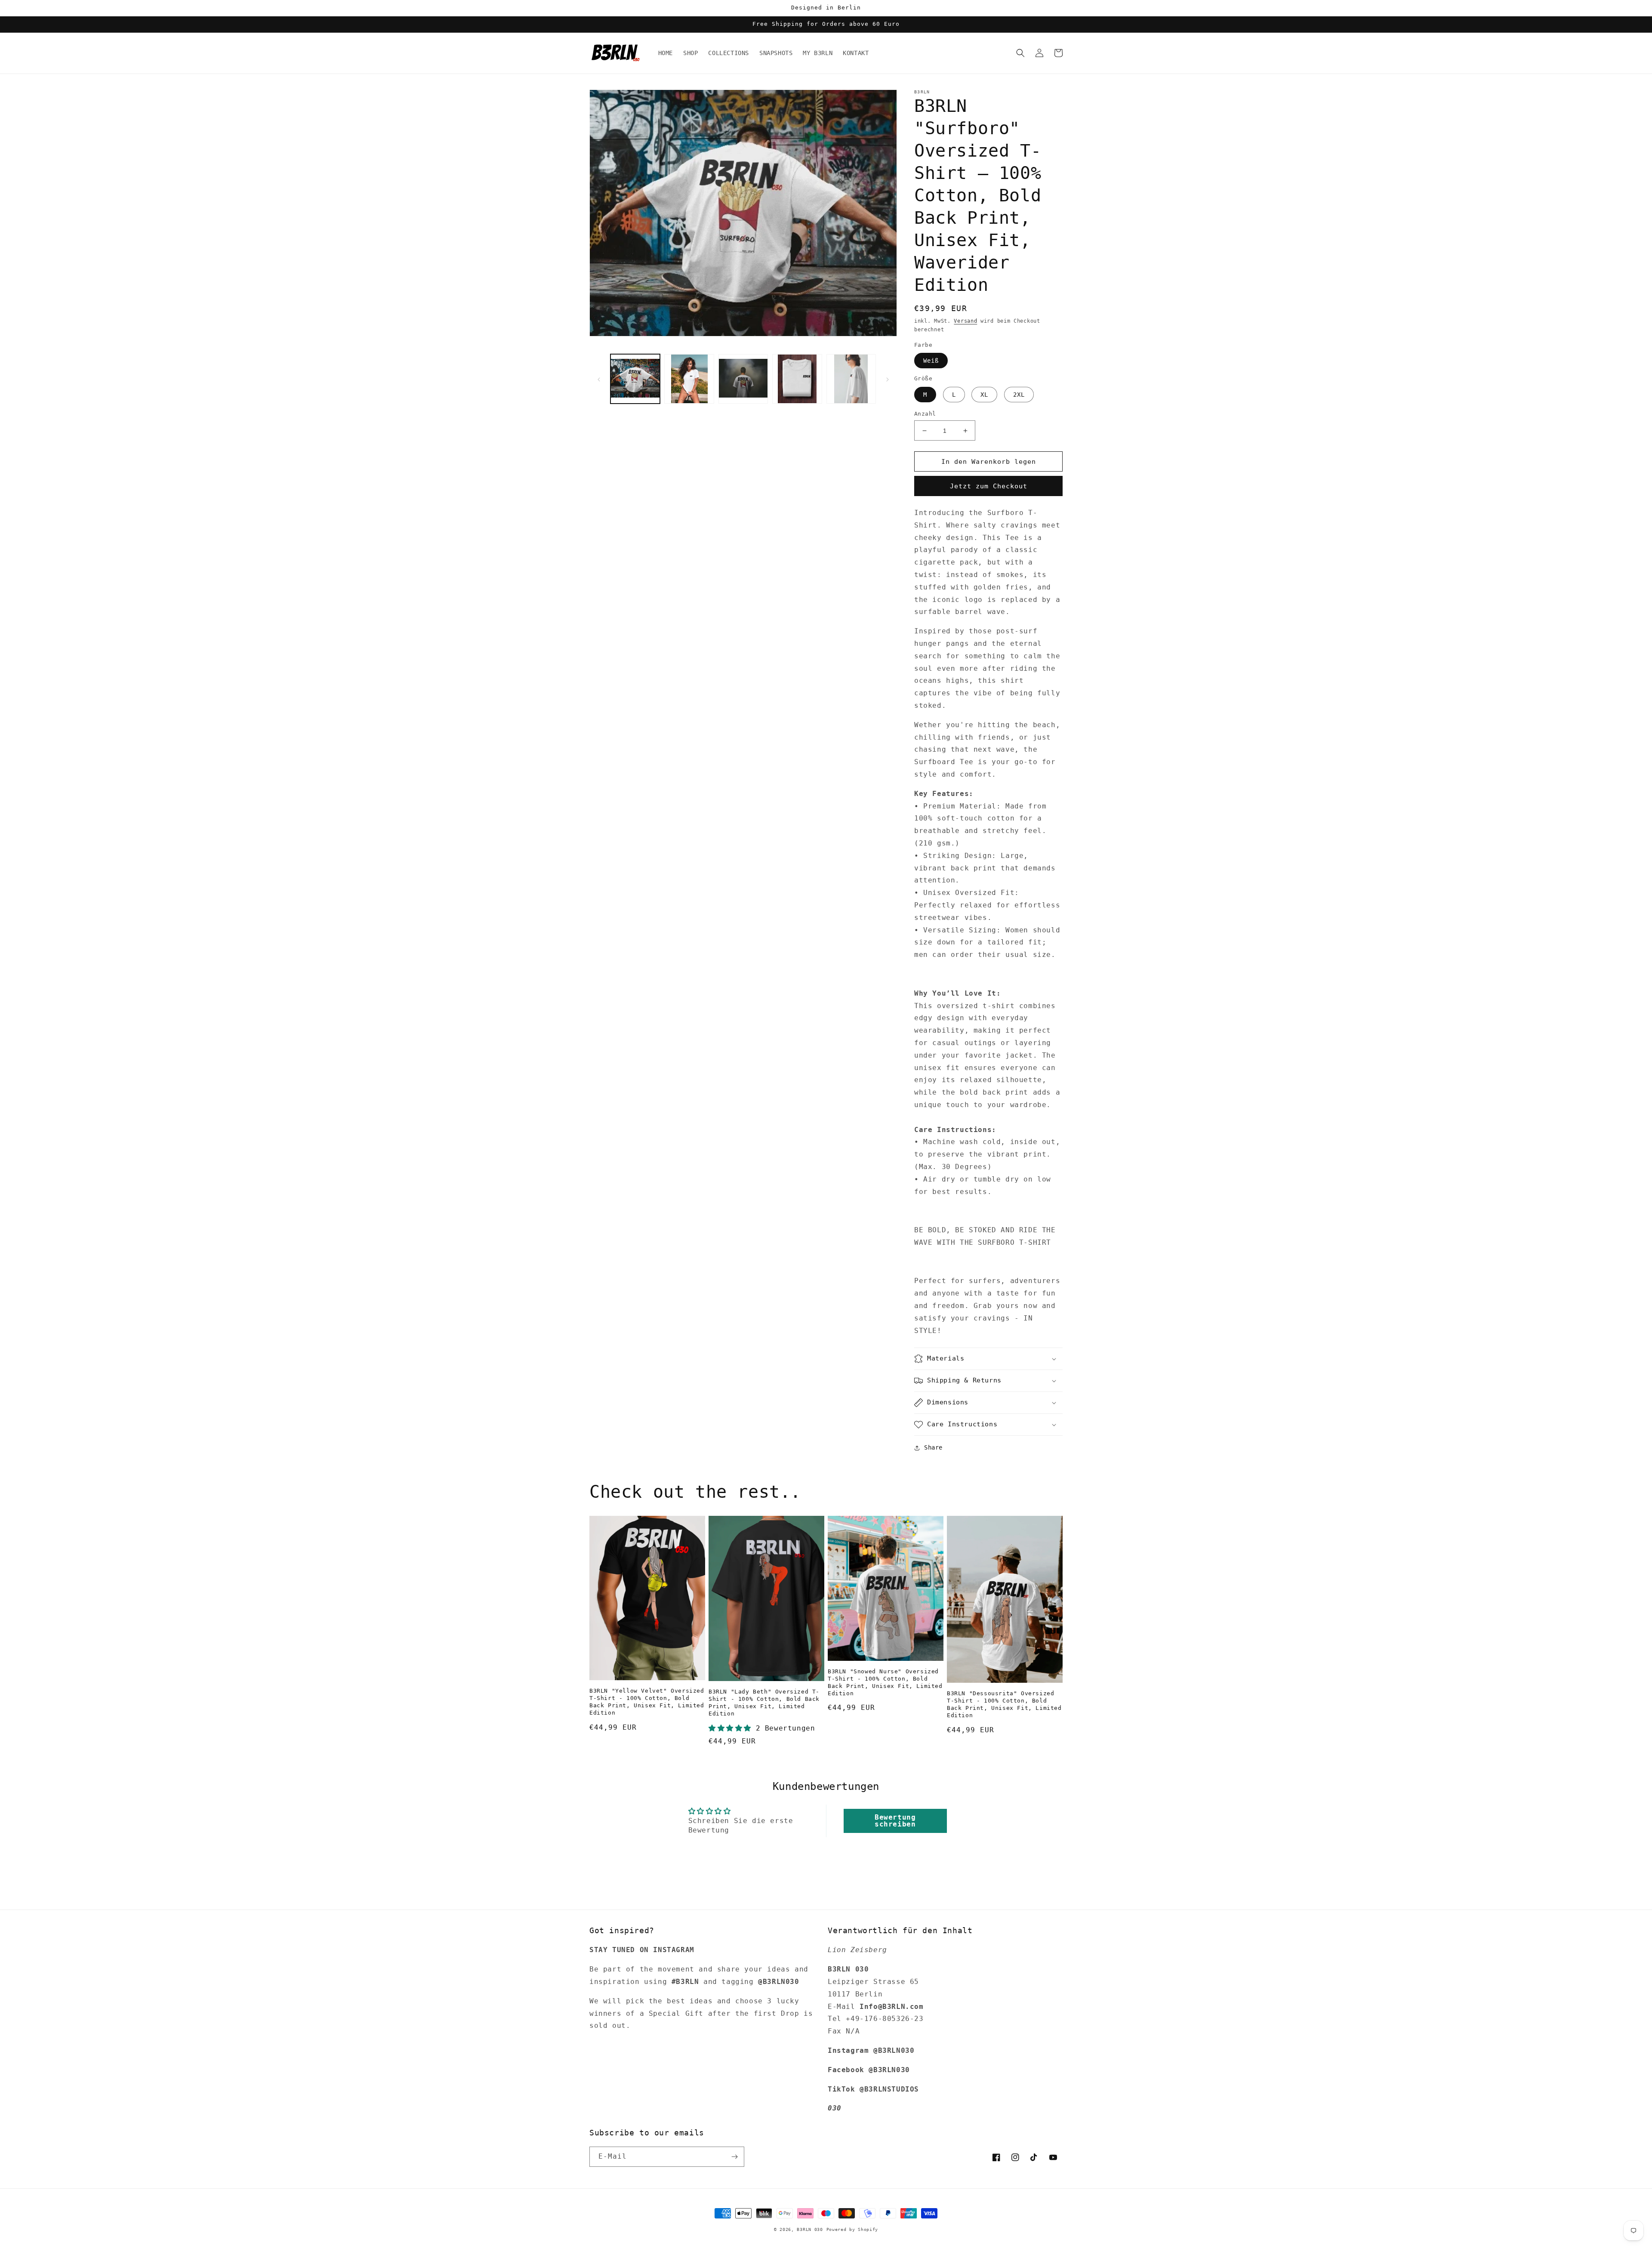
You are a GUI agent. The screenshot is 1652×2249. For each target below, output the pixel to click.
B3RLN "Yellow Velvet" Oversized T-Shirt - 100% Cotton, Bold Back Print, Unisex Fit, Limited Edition (647, 1702)
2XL (1019, 395)
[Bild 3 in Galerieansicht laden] (743, 379)
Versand (965, 321)
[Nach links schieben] (599, 379)
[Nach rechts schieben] (888, 379)
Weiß (931, 361)
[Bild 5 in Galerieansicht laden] (851, 379)
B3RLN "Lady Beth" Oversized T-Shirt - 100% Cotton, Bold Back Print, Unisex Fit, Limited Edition (764, 1703)
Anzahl (925, 414)
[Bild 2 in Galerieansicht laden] (689, 379)
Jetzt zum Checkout (989, 486)
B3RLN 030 (810, 2229)
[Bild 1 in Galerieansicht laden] (635, 379)
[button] (1020, 53)
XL (984, 395)
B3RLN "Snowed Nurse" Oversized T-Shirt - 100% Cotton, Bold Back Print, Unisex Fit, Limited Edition (885, 1682)
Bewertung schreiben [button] (895, 1821)
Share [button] (933, 1447)
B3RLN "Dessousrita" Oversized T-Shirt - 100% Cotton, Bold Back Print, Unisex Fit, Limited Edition (1004, 1704)
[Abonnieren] (734, 2157)
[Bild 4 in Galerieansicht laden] (797, 379)
